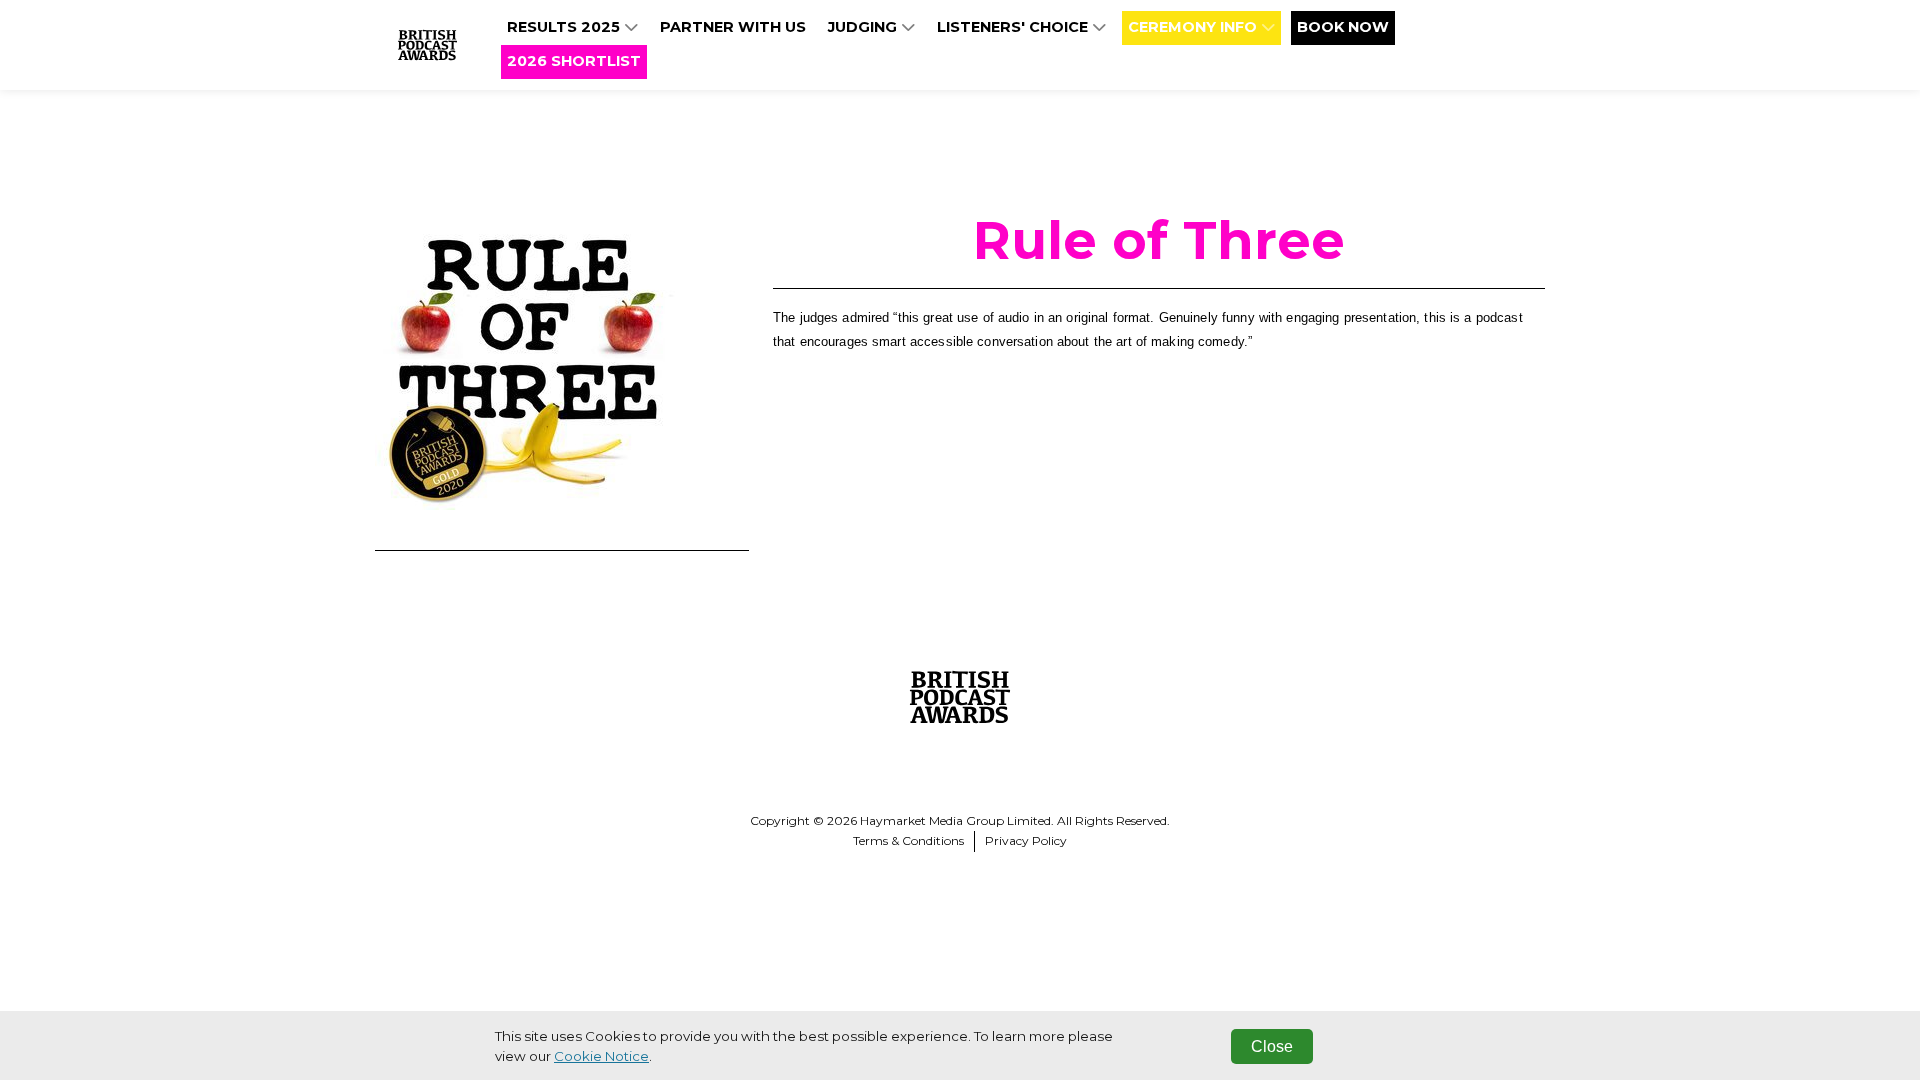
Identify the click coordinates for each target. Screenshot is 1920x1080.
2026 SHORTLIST (574, 61)
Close (1272, 1046)
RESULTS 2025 (565, 27)
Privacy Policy (1026, 840)
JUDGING (864, 27)
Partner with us (733, 27)
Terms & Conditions (908, 840)
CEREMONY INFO (1194, 27)
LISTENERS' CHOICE (1014, 27)
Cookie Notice (601, 1056)
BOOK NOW (1343, 27)
